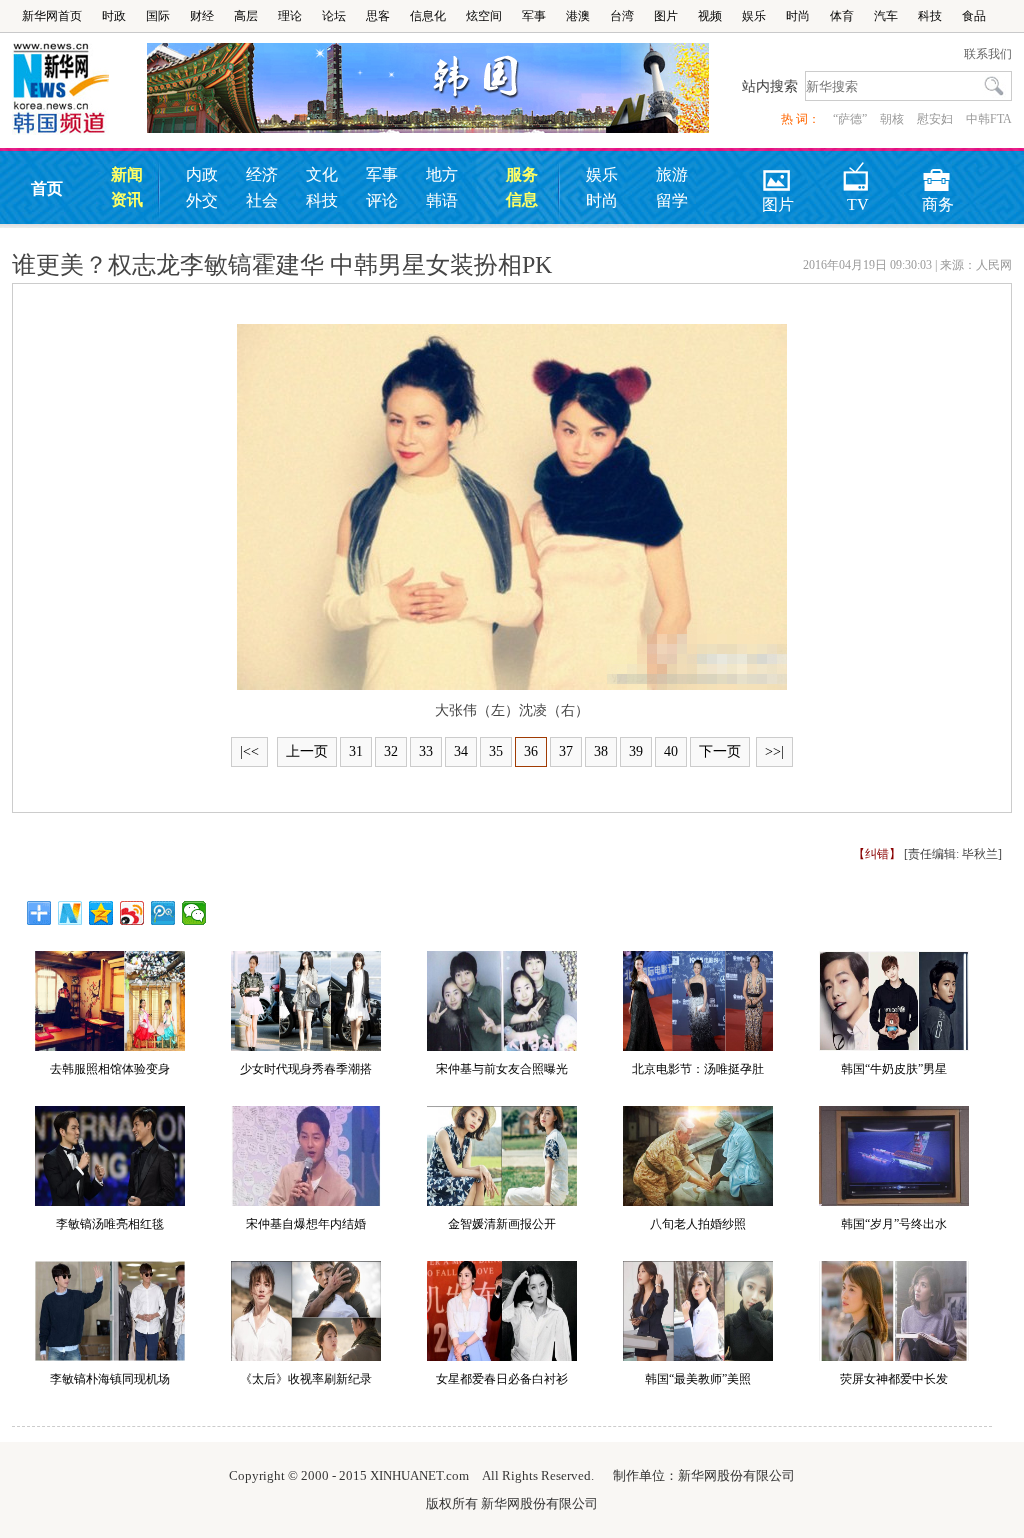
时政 (114, 16)
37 (566, 751)
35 (496, 751)
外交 (202, 200)
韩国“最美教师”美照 (698, 1379)
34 (461, 751)
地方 (442, 174)
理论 (290, 16)
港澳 (578, 16)
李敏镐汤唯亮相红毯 (110, 1224)
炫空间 (484, 16)
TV (858, 173)
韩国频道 (79, 89)
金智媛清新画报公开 (502, 1224)
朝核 (892, 119)
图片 (666, 16)
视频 (710, 16)
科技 (930, 16)
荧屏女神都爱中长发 (894, 1379)
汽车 (886, 16)
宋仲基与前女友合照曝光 (502, 1069)
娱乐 (754, 16)
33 (426, 751)
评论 (382, 200)
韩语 (442, 200)
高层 (246, 16)
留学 (672, 200)
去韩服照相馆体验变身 (110, 1069)
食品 (974, 16)
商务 (938, 173)
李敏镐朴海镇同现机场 (110, 1379)
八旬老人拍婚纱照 (698, 1224)
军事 (534, 16)
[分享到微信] (194, 913)
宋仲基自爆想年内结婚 (306, 1224)
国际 (158, 16)
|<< (249, 751)
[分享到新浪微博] (132, 913)
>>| (774, 751)
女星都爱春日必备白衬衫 (502, 1379)
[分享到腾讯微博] (163, 913)
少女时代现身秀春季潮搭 (306, 1069)
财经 (202, 16)
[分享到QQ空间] (101, 913)
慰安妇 (935, 119)
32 (391, 751)
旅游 (672, 174)
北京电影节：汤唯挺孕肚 (698, 1069)
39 (636, 751)
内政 (202, 174)
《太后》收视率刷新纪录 (306, 1379)
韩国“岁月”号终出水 (894, 1224)
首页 (47, 188)
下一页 (720, 751)
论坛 (334, 16)
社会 (262, 200)
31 (356, 751)
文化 (322, 174)
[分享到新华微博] (70, 913)
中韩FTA (989, 119)
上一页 (307, 751)
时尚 (798, 16)
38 (601, 751)
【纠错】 (877, 854)
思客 (378, 16)
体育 (842, 16)
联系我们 (988, 54)
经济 (262, 174)
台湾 (622, 16)
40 (671, 751)
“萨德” (850, 119)
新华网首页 (52, 16)
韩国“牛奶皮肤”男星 (894, 1069)
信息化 (428, 16)
